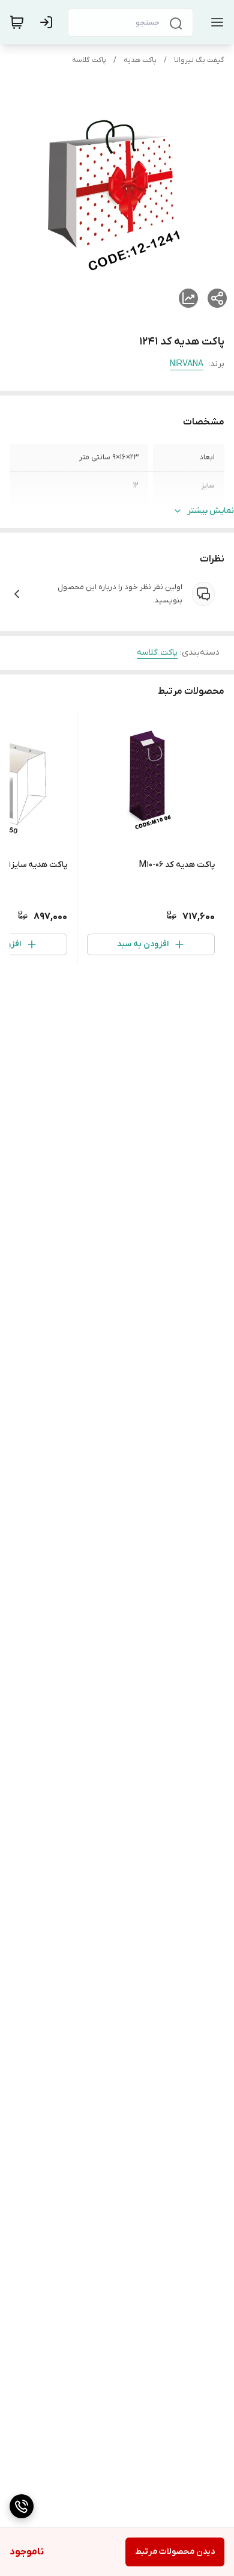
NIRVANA (187, 364)
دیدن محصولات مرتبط (175, 2552)
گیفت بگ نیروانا (199, 60)
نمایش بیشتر (211, 511)
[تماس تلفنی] (22, 2506)
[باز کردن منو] (215, 22)
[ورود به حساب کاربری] (49, 22)
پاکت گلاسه (89, 60)
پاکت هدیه (140, 60)
